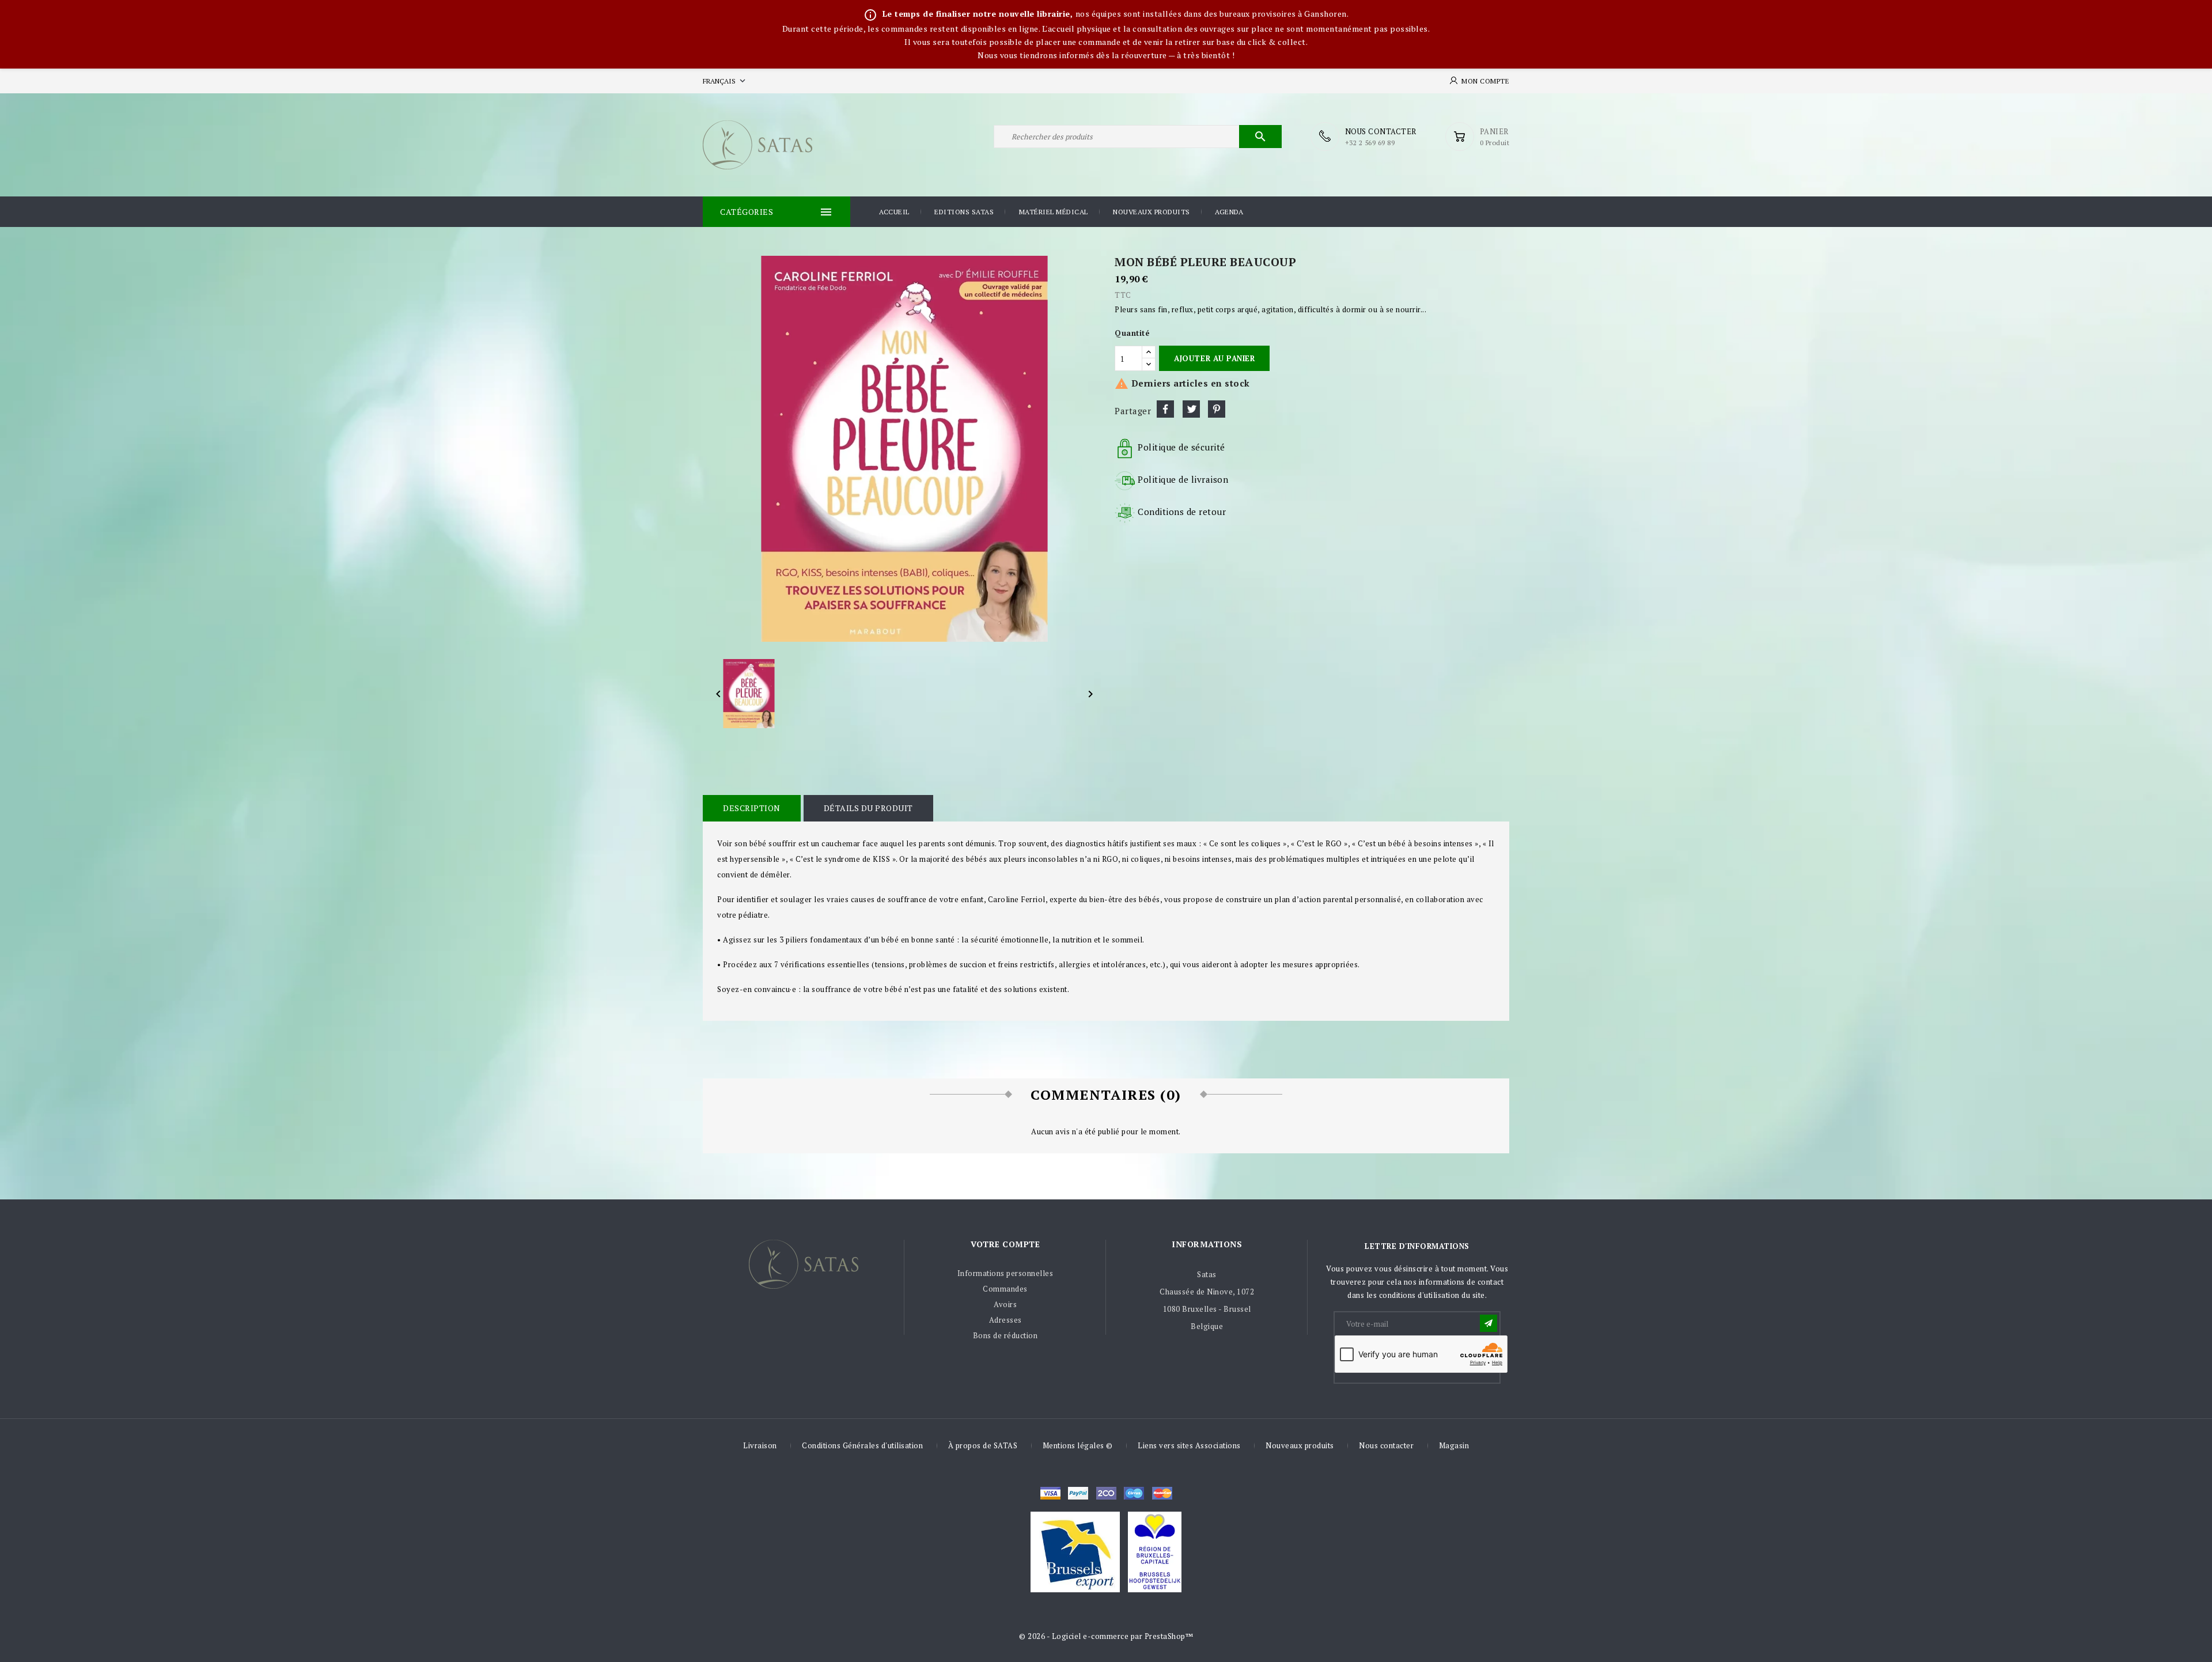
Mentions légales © (1078, 1445)
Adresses (1005, 1320)
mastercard (1134, 1493)
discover (1078, 1493)
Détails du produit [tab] (868, 808)
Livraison (760, 1445)
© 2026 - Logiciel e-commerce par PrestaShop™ (1106, 1636)
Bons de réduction (1005, 1335)
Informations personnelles (1005, 1273)
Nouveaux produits (1152, 212)
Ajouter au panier (1214, 358)
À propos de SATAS (983, 1445)
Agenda (1229, 212)
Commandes (1005, 1289)
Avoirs (1005, 1304)
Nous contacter (1386, 1445)
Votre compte (1005, 1244)
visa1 (1162, 1493)
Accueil (894, 212)
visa (1050, 1493)
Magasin (1454, 1445)
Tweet (1191, 409)
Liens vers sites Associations (1189, 1445)
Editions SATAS (964, 212)
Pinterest (1217, 409)
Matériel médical (1054, 212)
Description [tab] (752, 808)
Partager (1165, 409)
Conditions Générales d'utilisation (862, 1445)
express (1106, 1493)
